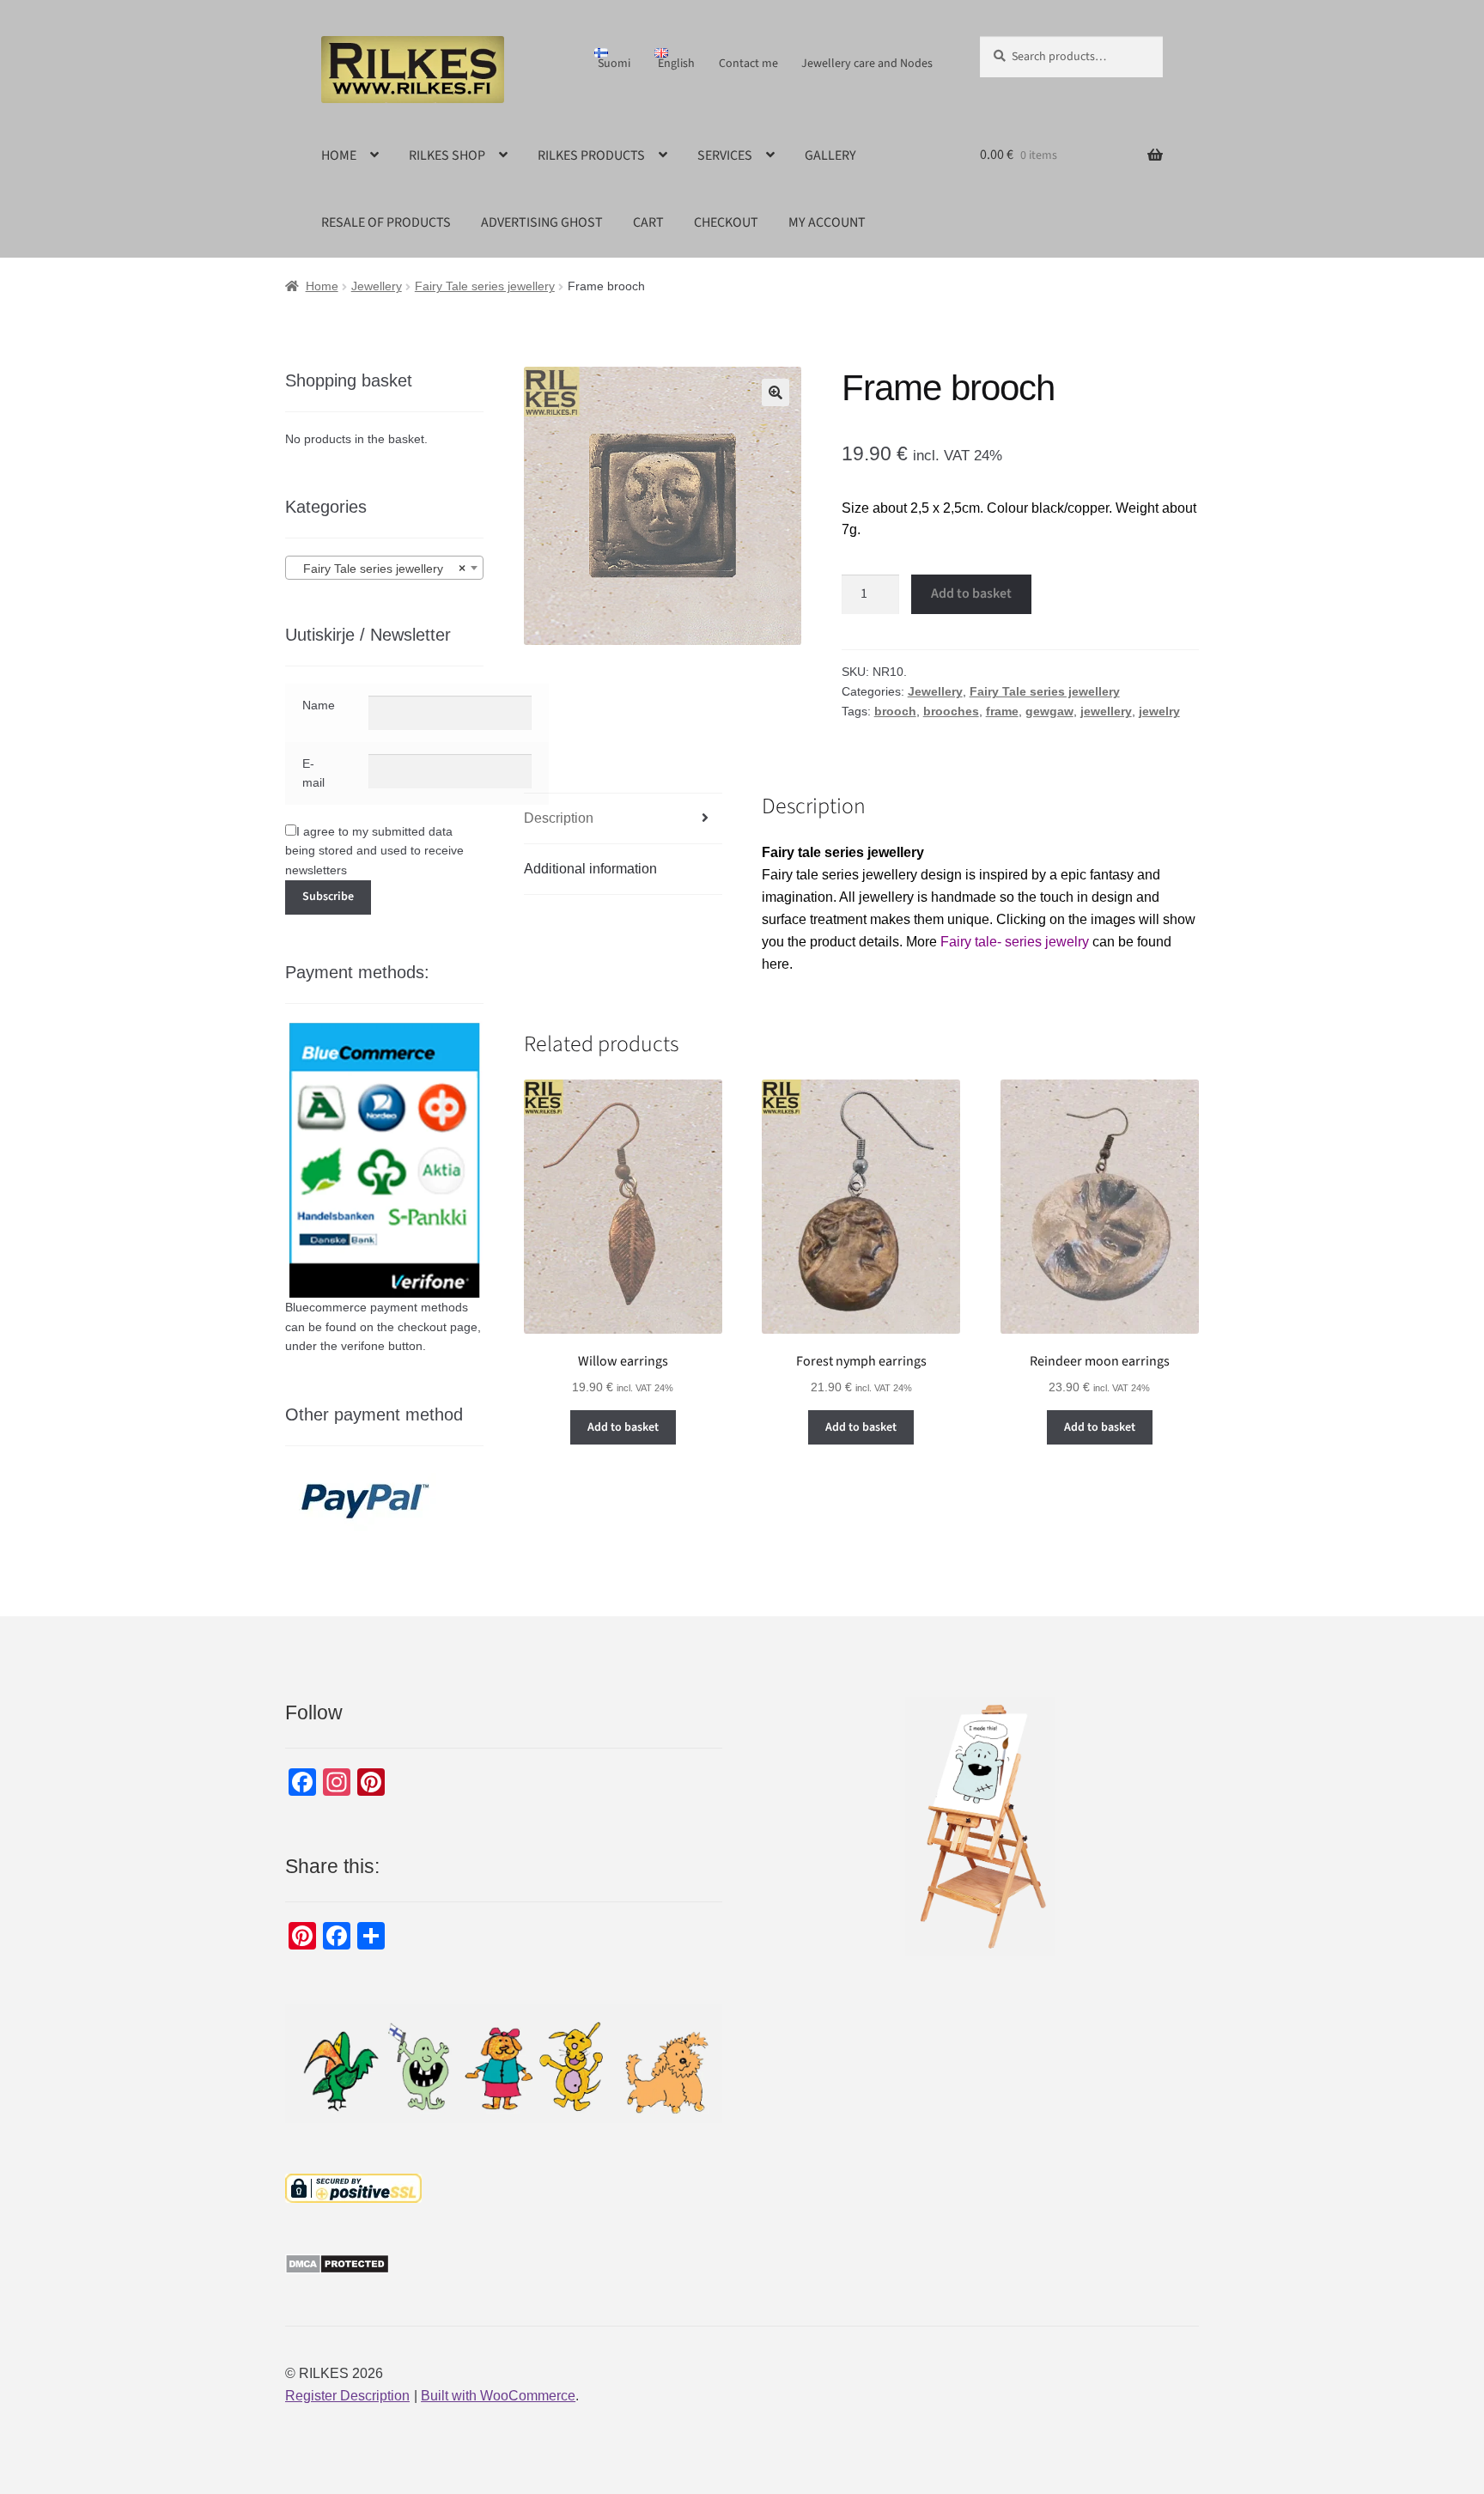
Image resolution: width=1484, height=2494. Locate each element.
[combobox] (384, 568)
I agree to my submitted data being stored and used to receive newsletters (374, 851)
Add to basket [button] (623, 1427)
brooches (951, 711)
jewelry (1159, 711)
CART (648, 222)
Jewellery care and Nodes (867, 64)
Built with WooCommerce (498, 2396)
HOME (339, 155)
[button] (775, 392)
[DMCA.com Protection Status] (504, 2264)
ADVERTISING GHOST (542, 222)
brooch (895, 711)
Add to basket (971, 593)
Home (322, 286)
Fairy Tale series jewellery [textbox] (379, 569)
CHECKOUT (726, 222)
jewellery (1106, 711)
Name (319, 705)
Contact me (748, 64)
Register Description (347, 2396)
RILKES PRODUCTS (591, 155)
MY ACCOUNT (827, 222)
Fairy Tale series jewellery (485, 286)
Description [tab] (559, 818)
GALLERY (830, 155)
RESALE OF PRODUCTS (386, 222)
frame (1002, 711)
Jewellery (377, 286)
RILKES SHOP (447, 155)
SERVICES (725, 155)
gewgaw (1049, 711)
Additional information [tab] (590, 869)
